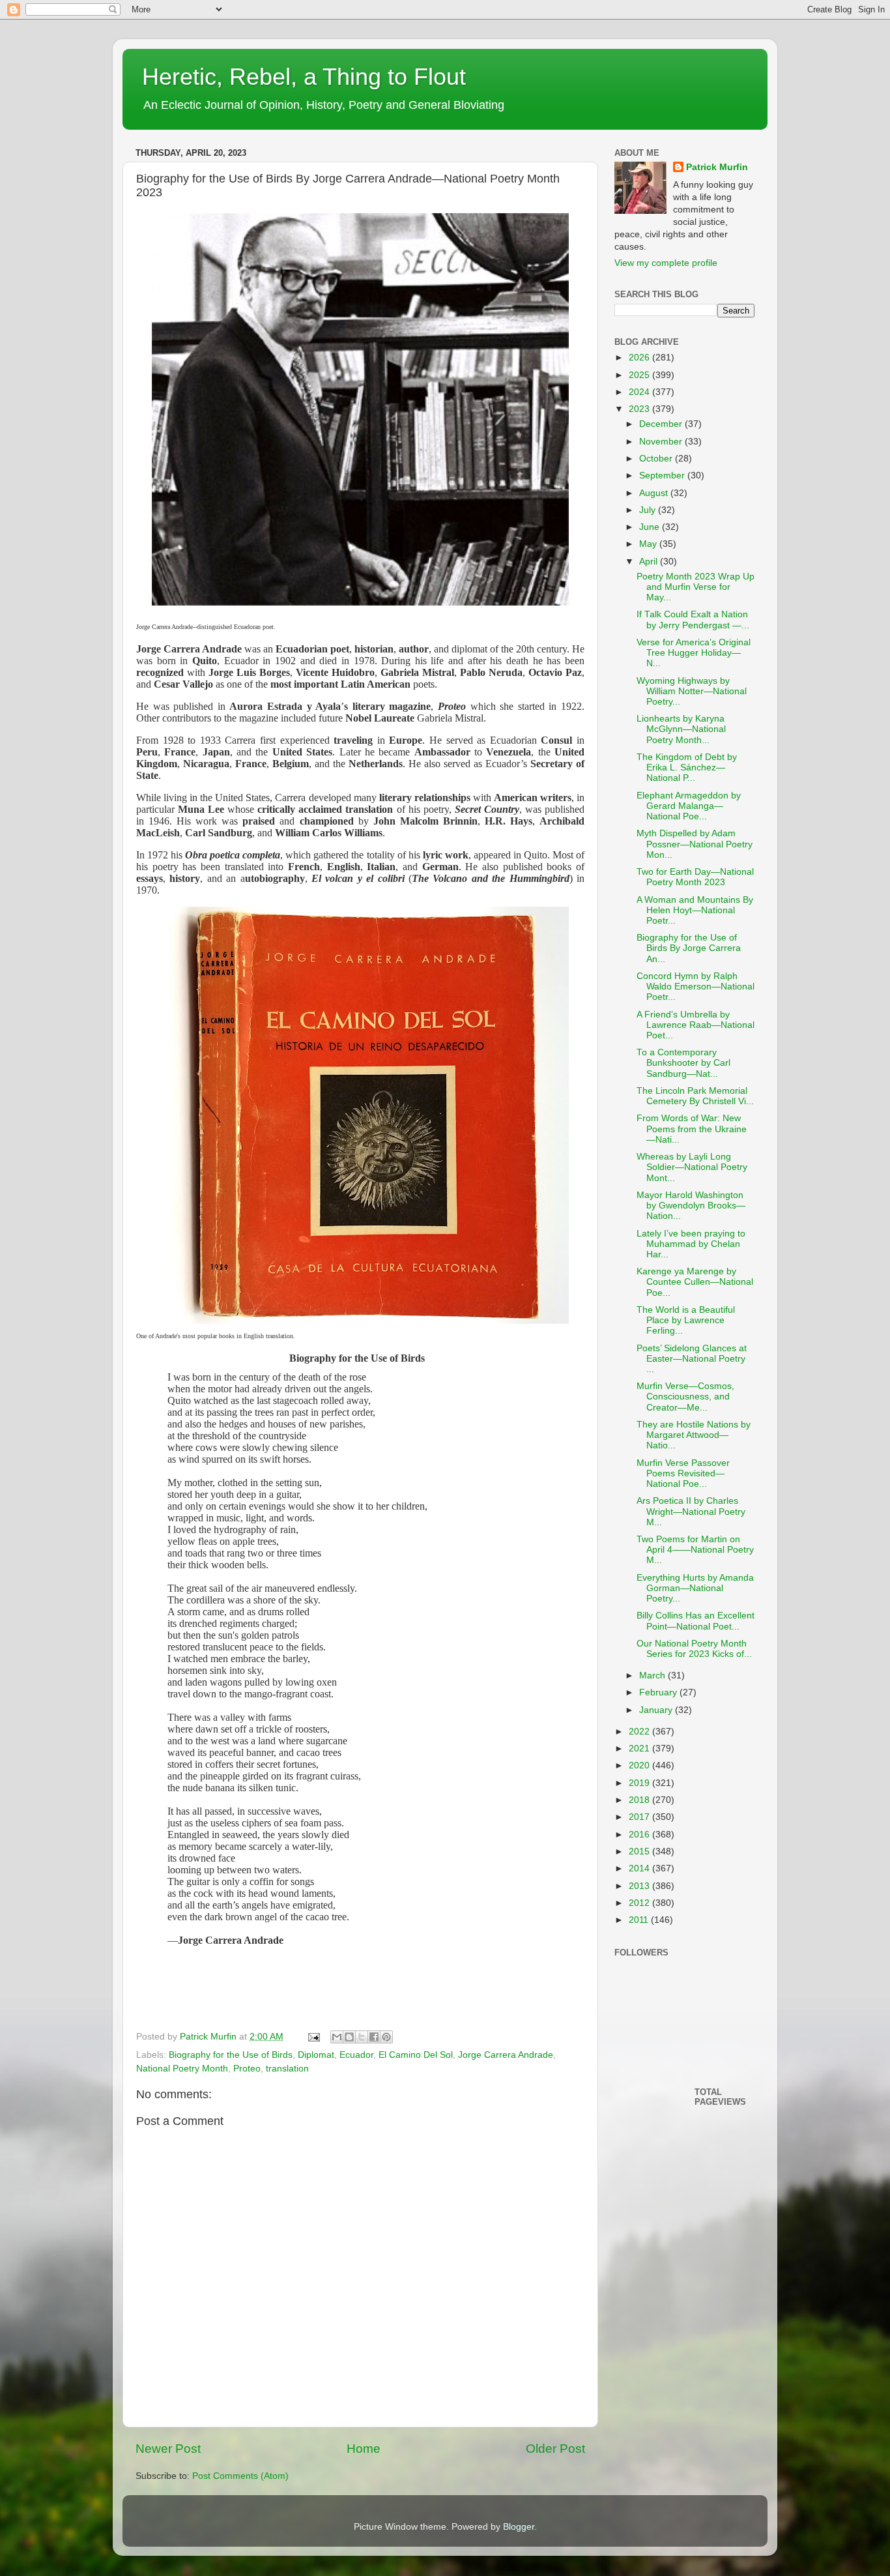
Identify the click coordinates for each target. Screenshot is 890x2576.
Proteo (247, 2069)
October (657, 459)
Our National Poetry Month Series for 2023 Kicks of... (694, 1649)
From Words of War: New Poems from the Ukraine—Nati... (692, 1129)
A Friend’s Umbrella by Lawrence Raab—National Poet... (696, 1025)
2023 (640, 409)
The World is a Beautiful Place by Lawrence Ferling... (686, 1320)
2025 (640, 375)
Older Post (555, 2449)
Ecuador (356, 2055)
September (663, 476)
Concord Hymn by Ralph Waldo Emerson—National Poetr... (696, 987)
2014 (640, 1868)
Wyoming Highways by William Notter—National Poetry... (692, 691)
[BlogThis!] (349, 2037)
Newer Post (168, 2449)
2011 (640, 1920)
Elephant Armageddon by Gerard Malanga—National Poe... (689, 806)
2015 (640, 1852)
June (651, 527)
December (662, 424)
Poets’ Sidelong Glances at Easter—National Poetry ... (692, 1359)
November (662, 442)
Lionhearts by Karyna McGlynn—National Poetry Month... (681, 729)
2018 (640, 1800)
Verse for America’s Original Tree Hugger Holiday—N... (694, 653)
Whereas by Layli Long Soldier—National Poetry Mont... (692, 1167)
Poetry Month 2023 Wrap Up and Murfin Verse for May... (696, 587)
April (650, 562)
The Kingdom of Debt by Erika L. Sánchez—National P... (687, 768)
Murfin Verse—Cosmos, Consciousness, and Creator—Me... (685, 1397)
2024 (640, 392)
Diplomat (316, 2055)
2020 (640, 1765)
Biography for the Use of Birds (231, 2055)
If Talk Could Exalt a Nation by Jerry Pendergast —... (693, 620)
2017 (640, 1817)
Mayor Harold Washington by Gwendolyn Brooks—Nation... (691, 1206)
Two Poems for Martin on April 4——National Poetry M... (695, 1550)
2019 (640, 1783)
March (653, 1676)
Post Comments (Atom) (240, 2476)
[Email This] (337, 2037)
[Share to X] (362, 2037)
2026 (640, 358)
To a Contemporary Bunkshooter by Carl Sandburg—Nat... (683, 1063)
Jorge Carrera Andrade (506, 2055)
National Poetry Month (182, 2069)
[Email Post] (313, 2037)
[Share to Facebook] (374, 2037)
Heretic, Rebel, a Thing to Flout (304, 77)
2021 (640, 1749)
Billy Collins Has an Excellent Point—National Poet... (696, 1621)
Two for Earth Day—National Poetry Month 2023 (695, 877)
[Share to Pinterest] (386, 2037)
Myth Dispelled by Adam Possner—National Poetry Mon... (695, 844)
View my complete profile (666, 263)
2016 (640, 1835)
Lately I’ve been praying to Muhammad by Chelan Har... (691, 1244)
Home (364, 2449)
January (657, 1710)
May (649, 544)
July (649, 510)
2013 (640, 1886)
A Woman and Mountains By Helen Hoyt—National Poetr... (695, 910)
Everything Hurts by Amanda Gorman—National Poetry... (695, 1588)
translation (287, 2069)
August (655, 493)
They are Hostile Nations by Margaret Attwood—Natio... (694, 1435)
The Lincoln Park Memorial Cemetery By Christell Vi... (695, 1096)
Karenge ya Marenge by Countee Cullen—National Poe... (695, 1282)
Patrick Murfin (717, 167)
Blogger (519, 2527)
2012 (640, 1903)
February (659, 1692)
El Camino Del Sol (416, 2055)
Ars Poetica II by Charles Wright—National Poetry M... (691, 1511)
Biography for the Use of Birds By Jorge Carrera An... (689, 948)
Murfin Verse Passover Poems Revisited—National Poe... (683, 1473)
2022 (640, 1732)
